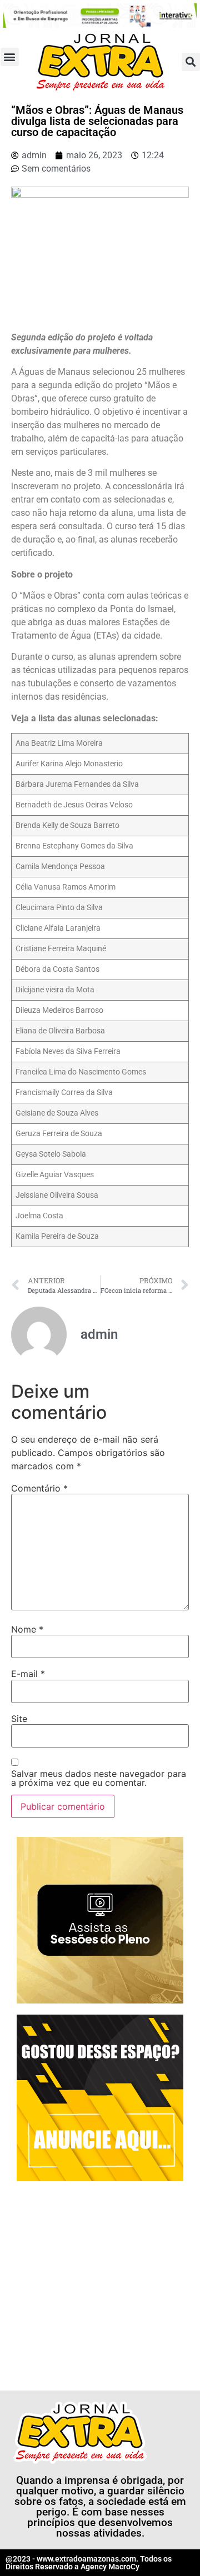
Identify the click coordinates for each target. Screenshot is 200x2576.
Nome (27, 1629)
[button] (10, 57)
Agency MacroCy (110, 2567)
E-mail (28, 1674)
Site (19, 1719)
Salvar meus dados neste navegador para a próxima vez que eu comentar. (99, 1778)
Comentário (39, 1488)
